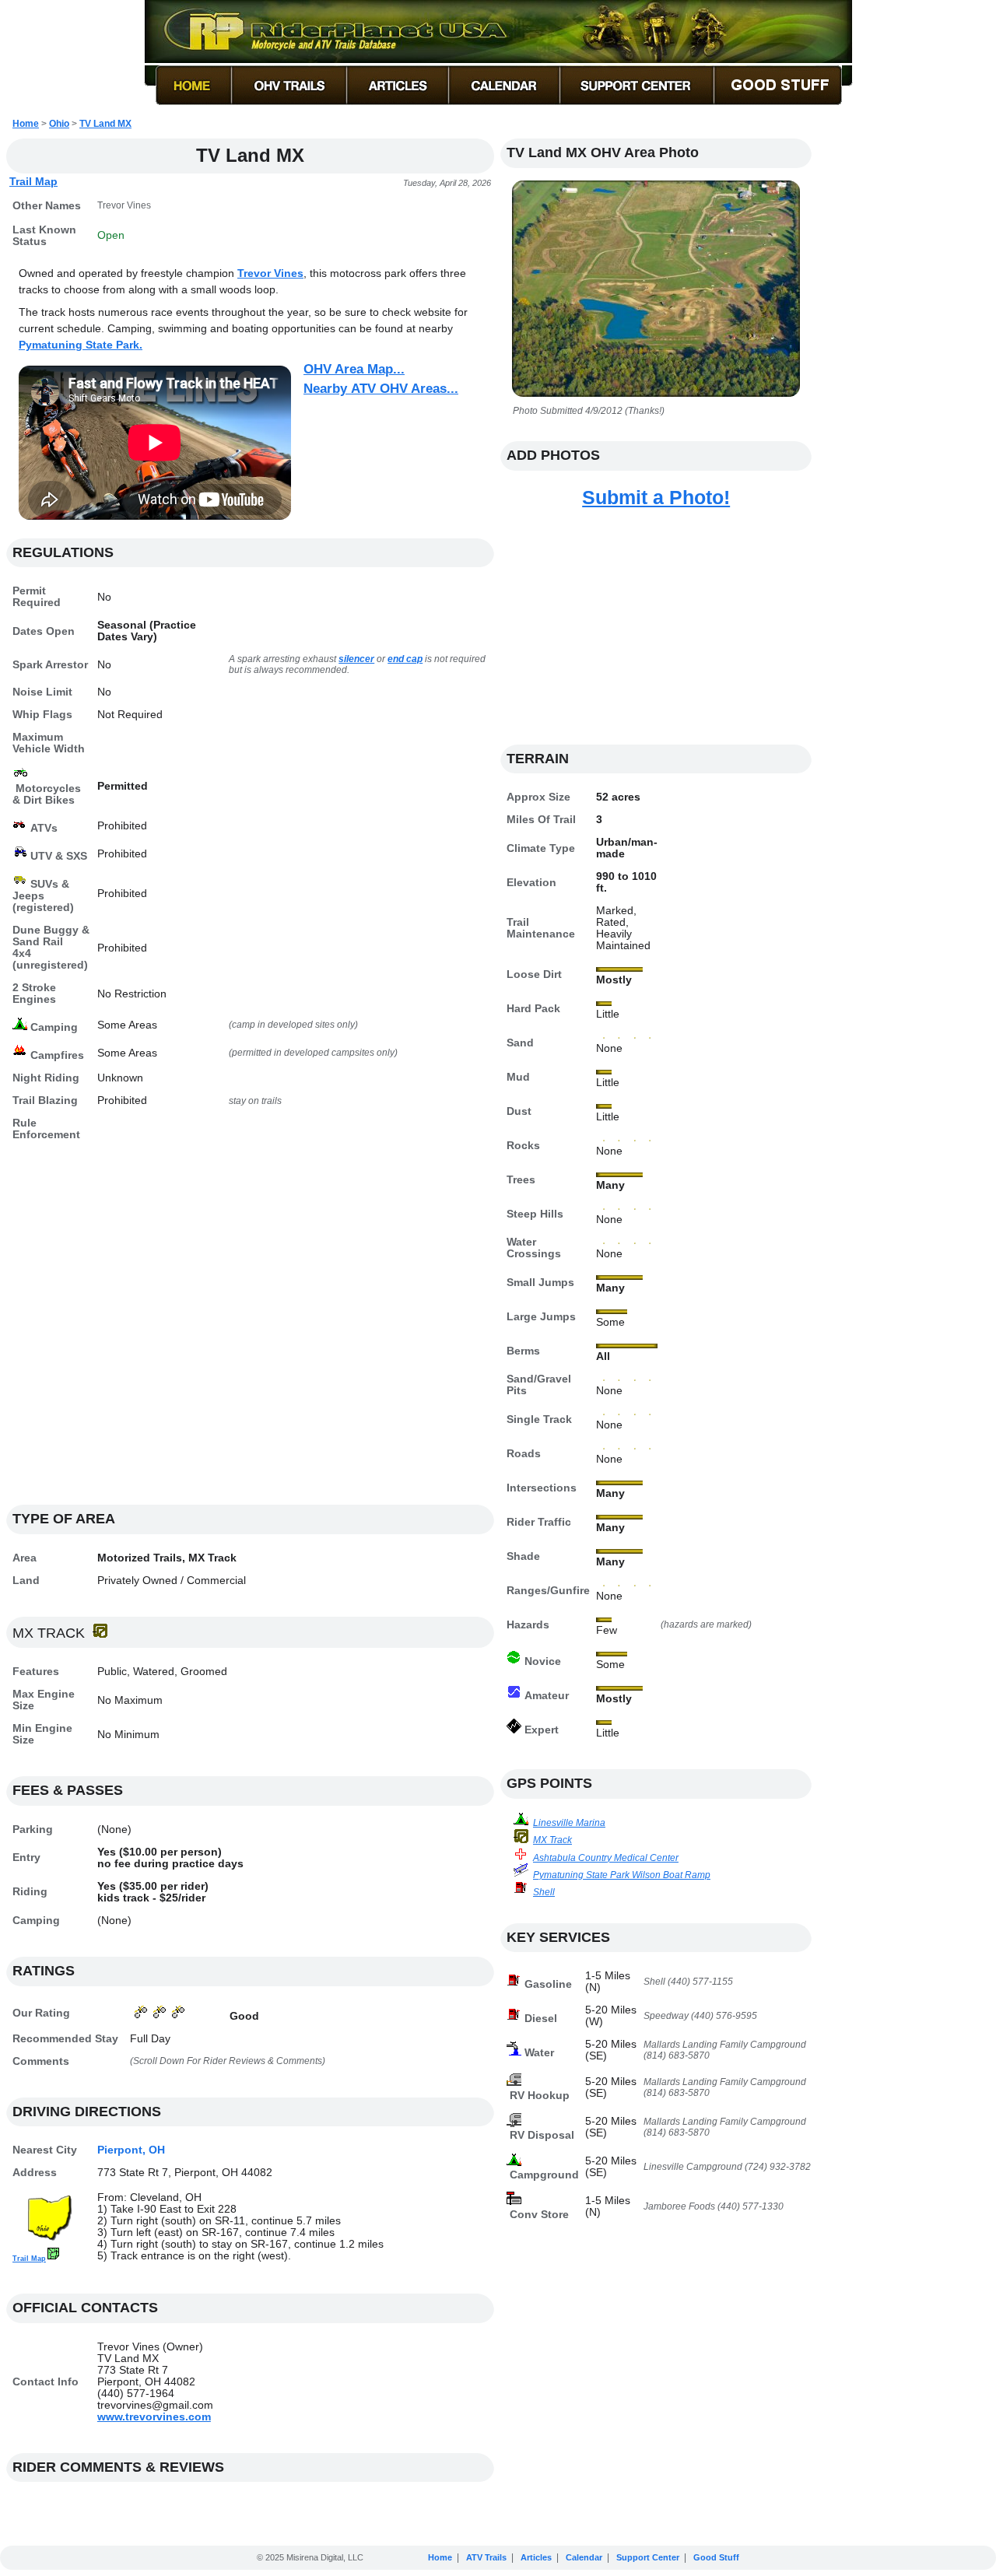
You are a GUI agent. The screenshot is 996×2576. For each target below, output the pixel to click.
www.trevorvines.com (154, 2417)
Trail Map (33, 181)
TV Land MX (105, 124)
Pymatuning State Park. (81, 345)
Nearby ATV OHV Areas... (381, 389)
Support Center (648, 2557)
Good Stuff (716, 2557)
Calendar (584, 2557)
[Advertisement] (250, 1332)
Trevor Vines (270, 273)
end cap (405, 659)
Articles (536, 2557)
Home (26, 124)
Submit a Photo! (656, 497)
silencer (356, 659)
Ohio (59, 124)
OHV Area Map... (354, 369)
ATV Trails (486, 2557)
